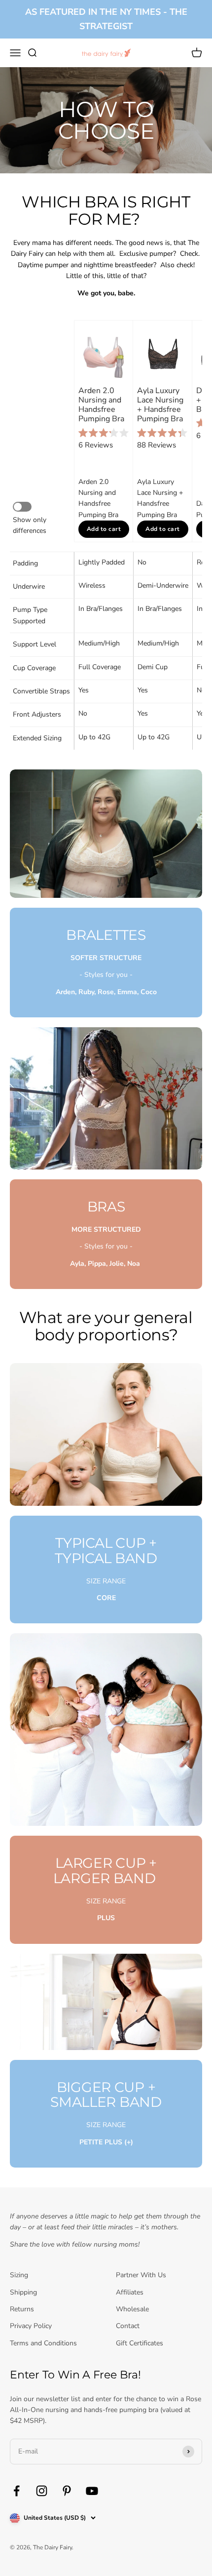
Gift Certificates (140, 2343)
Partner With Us (141, 2275)
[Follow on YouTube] (92, 2491)
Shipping (23, 2292)
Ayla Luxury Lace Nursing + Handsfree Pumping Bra (161, 405)
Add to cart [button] (104, 529)
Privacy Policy (31, 2326)
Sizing (19, 2275)
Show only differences (31, 525)
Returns (22, 2309)
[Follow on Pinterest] (67, 2491)
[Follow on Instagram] (42, 2491)
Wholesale (132, 2309)
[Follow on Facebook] (17, 2491)
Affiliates (130, 2292)
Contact (128, 2326)
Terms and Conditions (43, 2343)
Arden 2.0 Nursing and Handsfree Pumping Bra (101, 405)
